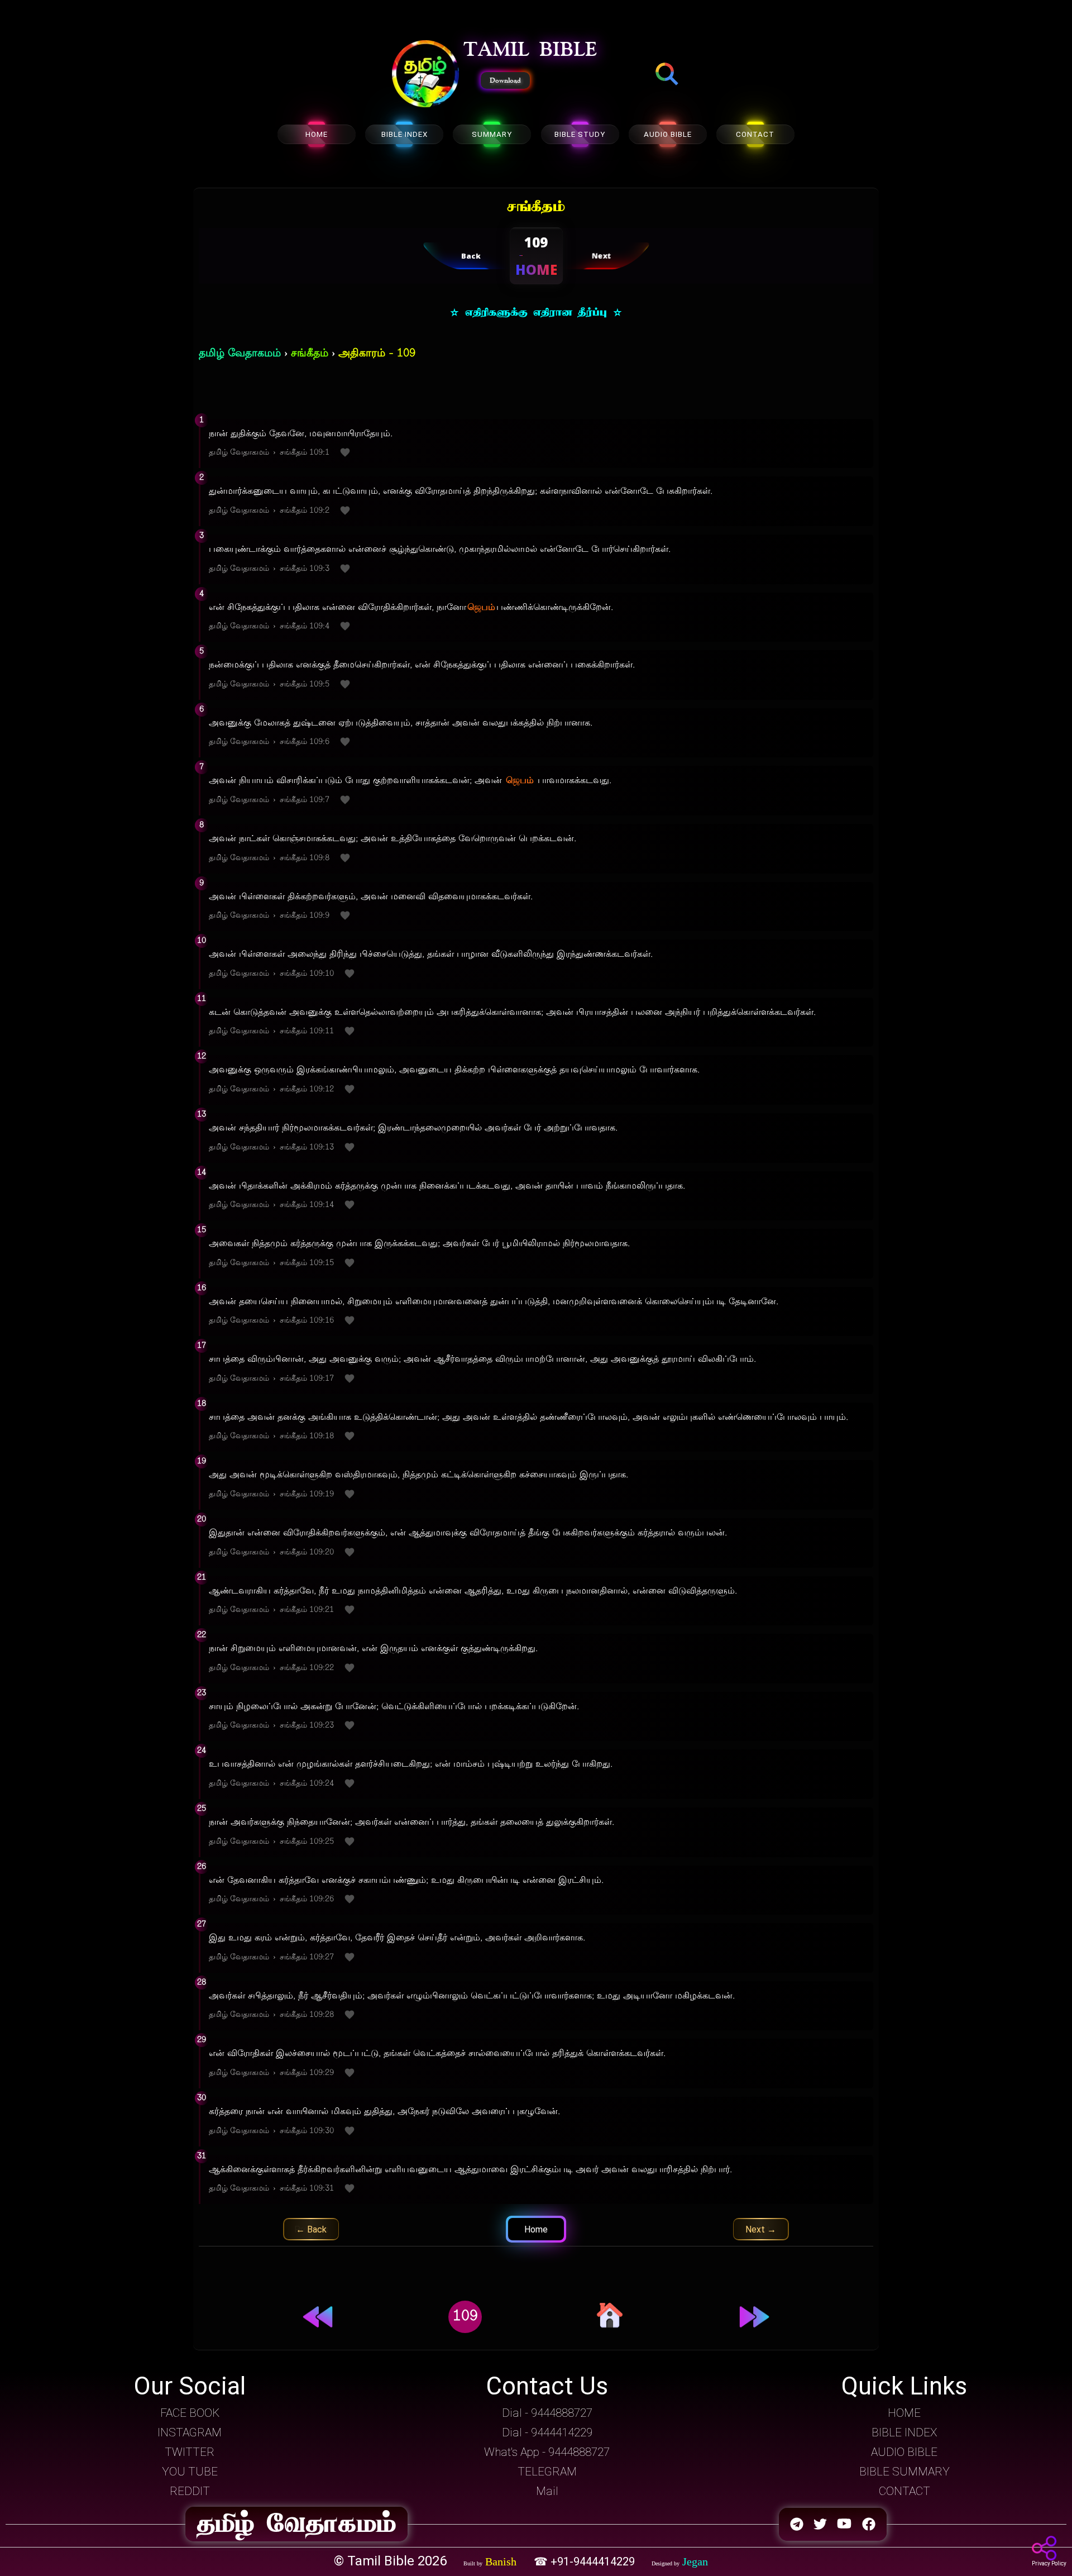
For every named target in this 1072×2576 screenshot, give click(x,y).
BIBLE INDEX (405, 134)
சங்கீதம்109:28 (307, 2015)
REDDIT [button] (190, 2491)
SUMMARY (492, 134)
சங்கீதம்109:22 (307, 1668)
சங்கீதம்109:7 (305, 800)
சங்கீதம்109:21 (307, 1610)
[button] (425, 75)
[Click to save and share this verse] (345, 453)
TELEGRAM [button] (547, 2472)
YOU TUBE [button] (190, 2472)
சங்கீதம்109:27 (307, 1957)
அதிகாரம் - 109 (377, 354)
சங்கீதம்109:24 (307, 1784)
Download (505, 80)
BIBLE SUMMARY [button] (904, 2472)
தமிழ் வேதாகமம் (240, 354)
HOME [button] (904, 2413)
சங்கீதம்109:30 (307, 2131)
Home (536, 2229)
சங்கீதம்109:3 (305, 569)
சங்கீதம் (310, 354)
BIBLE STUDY (580, 134)
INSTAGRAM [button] (190, 2432)
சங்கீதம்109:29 (307, 2073)
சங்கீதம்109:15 (307, 1263)
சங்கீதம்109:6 (305, 742)
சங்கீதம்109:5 (305, 684)
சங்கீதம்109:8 (305, 858)
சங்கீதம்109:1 (305, 453)
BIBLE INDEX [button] (904, 2432)
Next (761, 2229)
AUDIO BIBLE (668, 134)
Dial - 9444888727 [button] (547, 2413)
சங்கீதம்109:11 (307, 1031)
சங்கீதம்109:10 (307, 974)
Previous (311, 2229)
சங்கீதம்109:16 (307, 1321)
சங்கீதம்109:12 (307, 1089)
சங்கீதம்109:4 (305, 626)
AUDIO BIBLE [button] (904, 2452)
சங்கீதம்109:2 (305, 511)
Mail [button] (547, 2491)
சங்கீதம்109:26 (307, 1899)
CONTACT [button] (904, 2491)
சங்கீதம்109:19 (307, 1494)
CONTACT (755, 134)
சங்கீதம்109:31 (307, 2189)
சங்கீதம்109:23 (307, 1726)
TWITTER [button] (190, 2452)
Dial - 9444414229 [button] (547, 2432)
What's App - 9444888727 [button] (547, 2452)
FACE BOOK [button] (190, 2413)
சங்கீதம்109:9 (305, 916)
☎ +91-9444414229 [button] (586, 2561)
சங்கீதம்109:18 (307, 1436)
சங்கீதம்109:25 (307, 1842)
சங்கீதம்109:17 (307, 1379)
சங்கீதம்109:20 (307, 1552)
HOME (317, 134)
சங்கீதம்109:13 (307, 1148)
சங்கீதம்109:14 (307, 1205)
